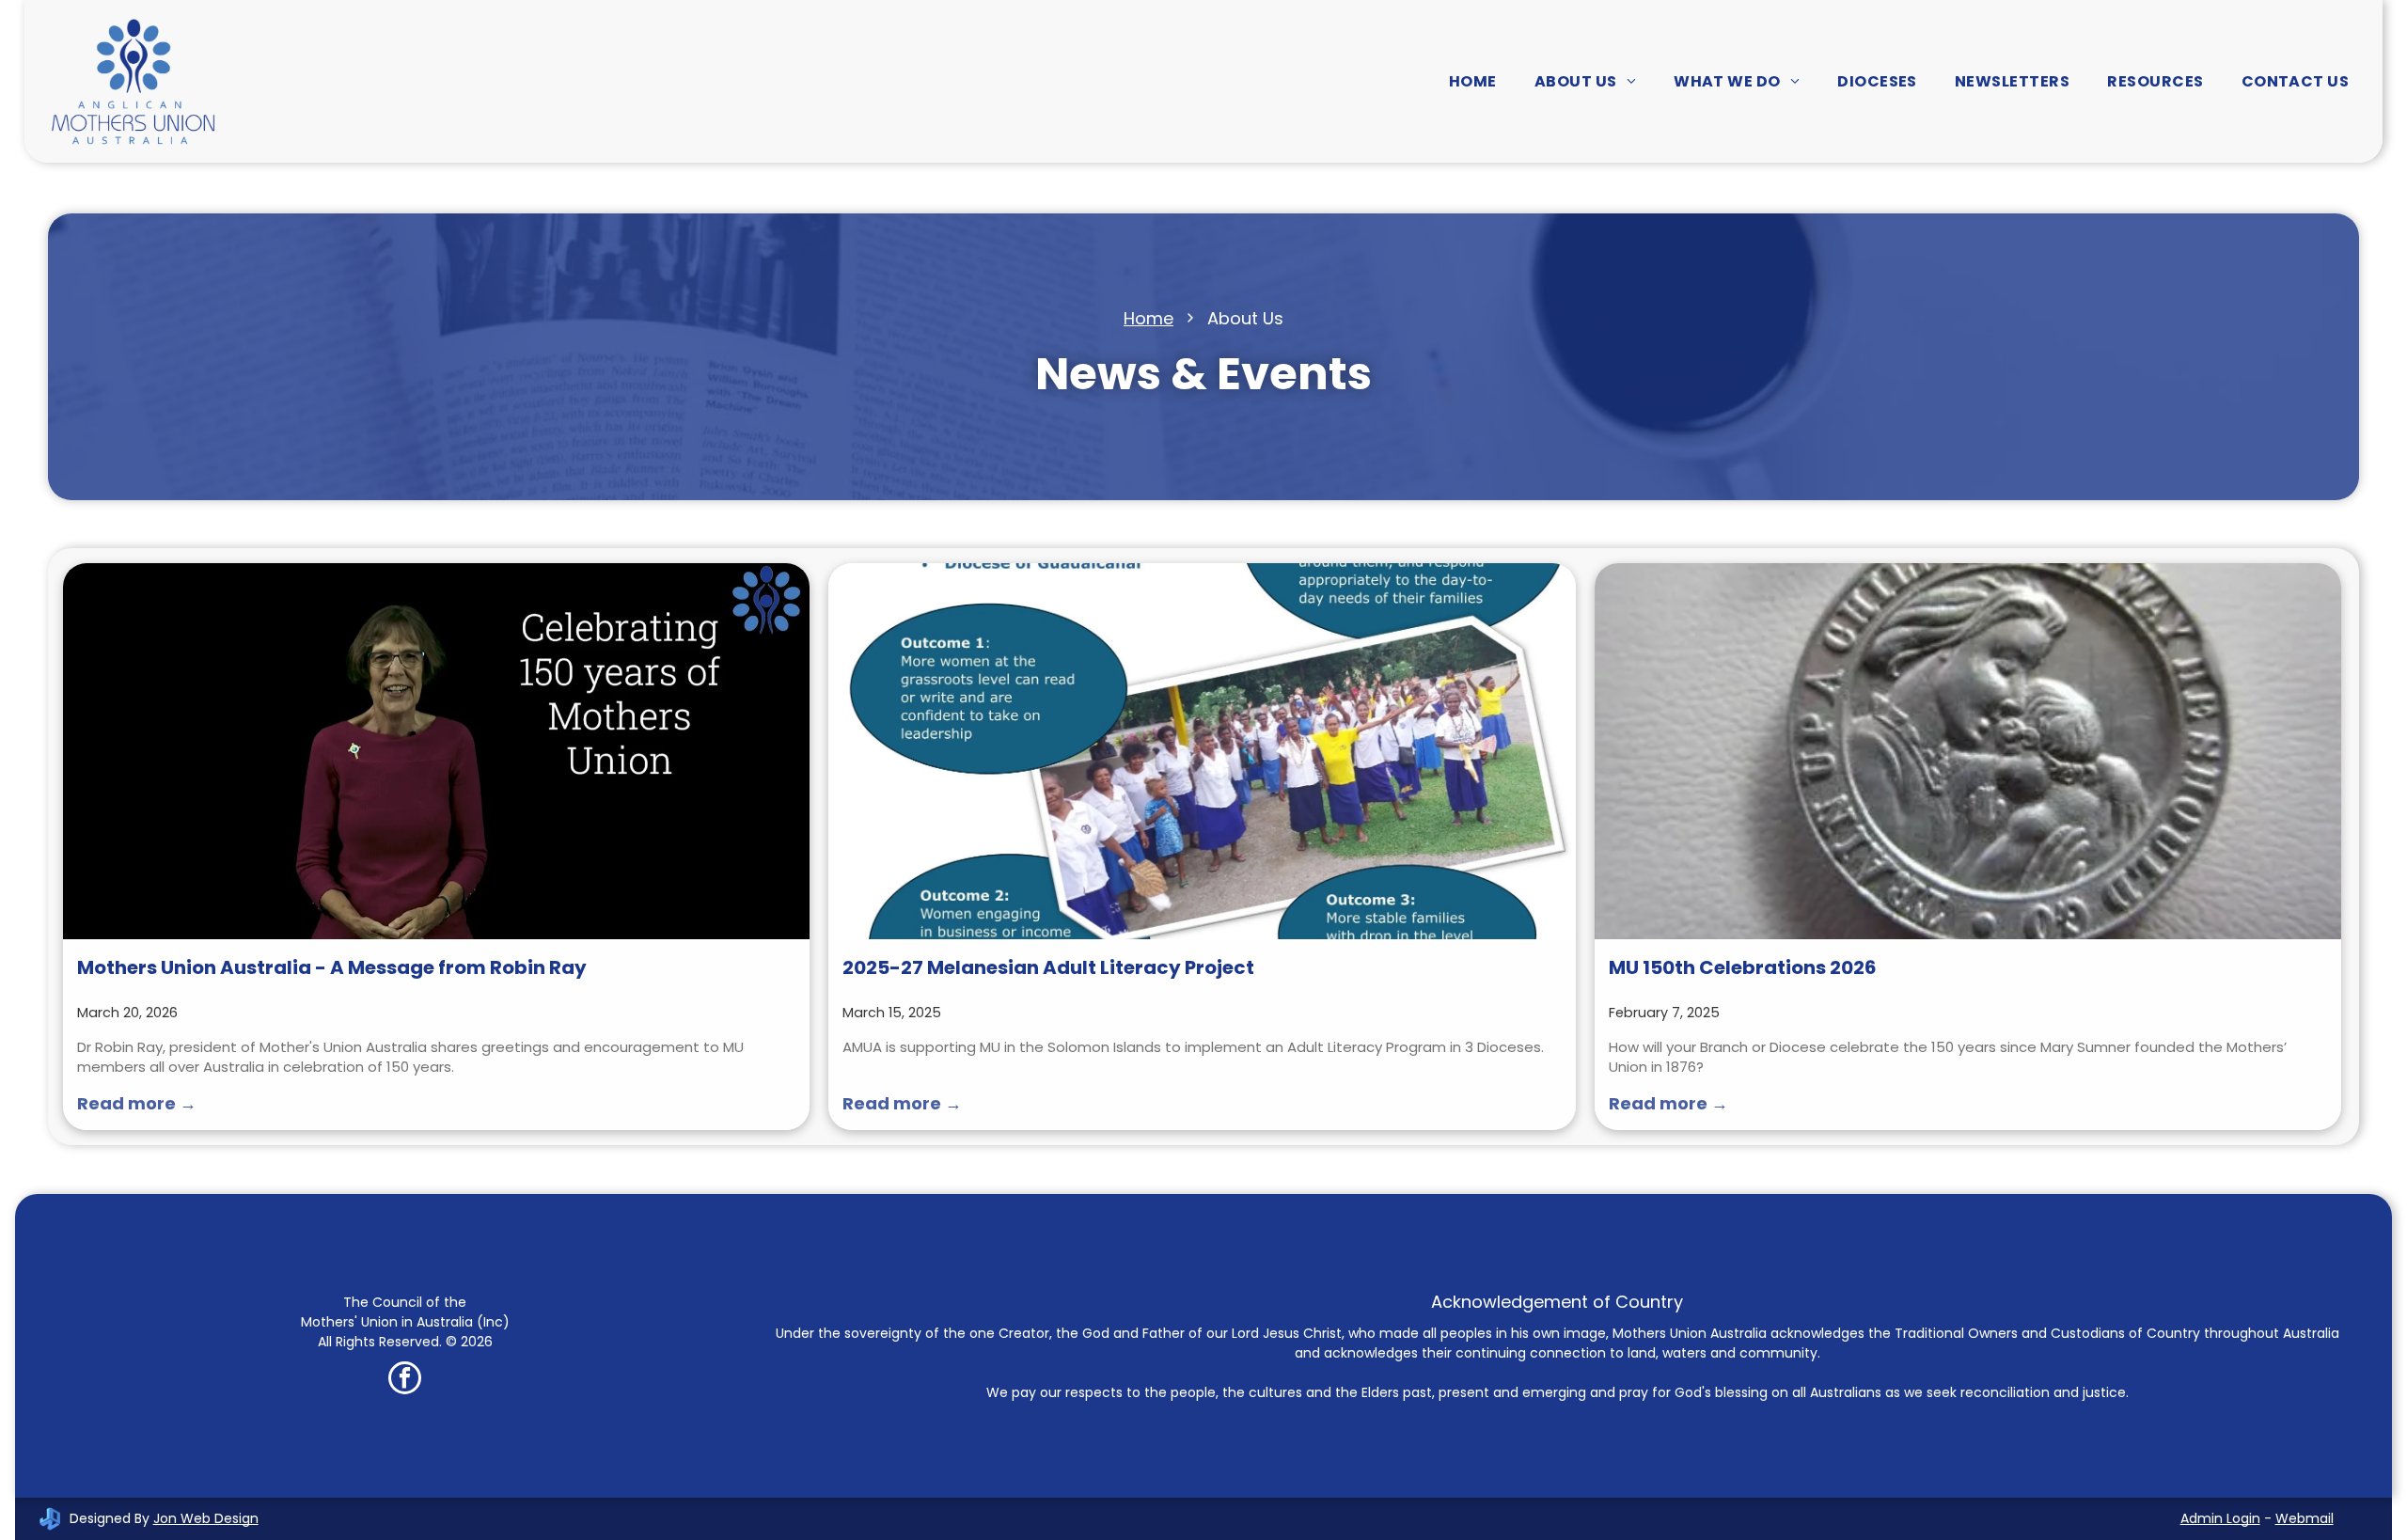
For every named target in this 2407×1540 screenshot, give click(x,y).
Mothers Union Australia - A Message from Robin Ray (332, 967)
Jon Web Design (206, 1518)
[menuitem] (1473, 81)
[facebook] (405, 1380)
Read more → (137, 1103)
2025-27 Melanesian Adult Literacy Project (1048, 967)
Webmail (2305, 1518)
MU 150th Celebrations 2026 (1743, 967)
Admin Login (2220, 1518)
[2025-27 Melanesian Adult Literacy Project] (1202, 751)
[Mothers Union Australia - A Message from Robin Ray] (436, 751)
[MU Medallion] (1968, 751)
